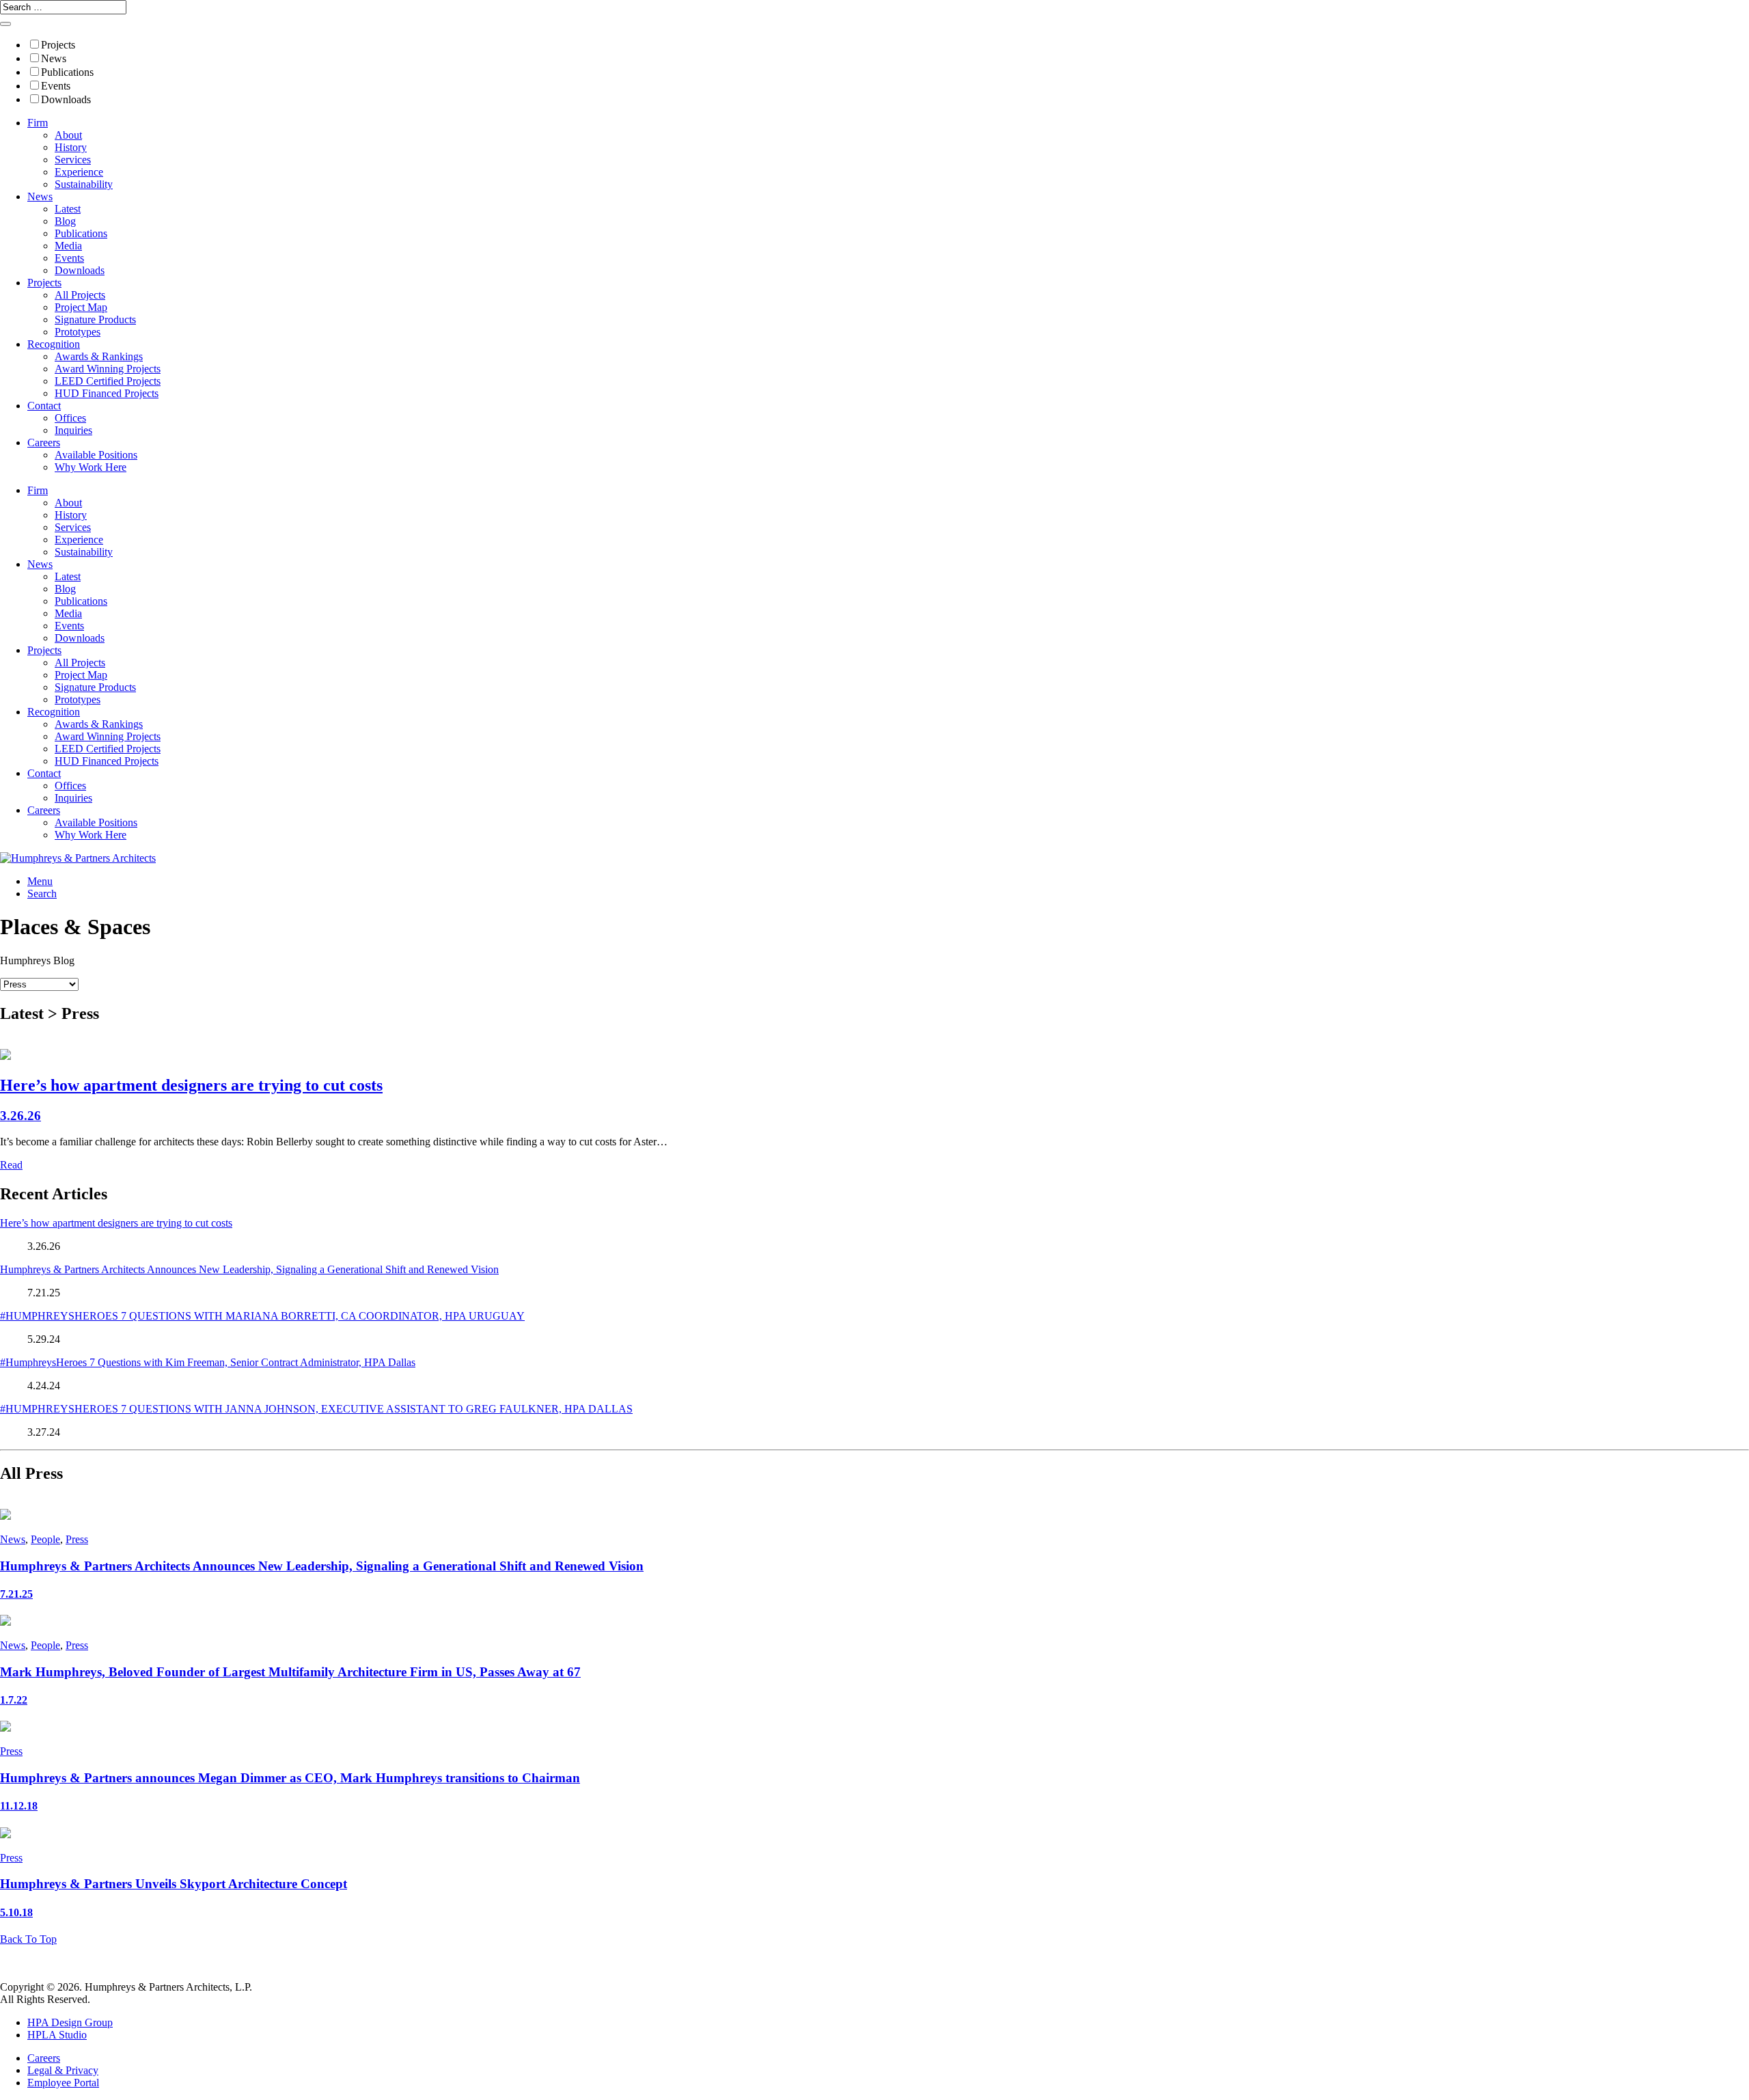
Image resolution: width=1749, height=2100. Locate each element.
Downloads (66, 99)
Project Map (81, 307)
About (68, 135)
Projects (58, 45)
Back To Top (28, 1939)
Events (56, 86)
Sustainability (84, 184)
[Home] (78, 858)
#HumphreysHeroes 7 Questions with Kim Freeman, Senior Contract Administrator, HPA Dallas (208, 1362)
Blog (65, 221)
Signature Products (95, 319)
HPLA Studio (57, 2035)
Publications (67, 72)
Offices (70, 418)
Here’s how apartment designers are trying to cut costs (116, 1223)
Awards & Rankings (99, 356)
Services (73, 160)
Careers (44, 442)
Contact (44, 406)
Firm (38, 123)
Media (68, 246)
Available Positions (96, 455)
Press (77, 1539)
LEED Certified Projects (108, 381)
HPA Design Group (70, 2022)
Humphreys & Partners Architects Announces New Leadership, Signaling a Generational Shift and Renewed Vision (249, 1269)
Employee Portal (63, 2083)
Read (11, 1165)
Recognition (54, 344)
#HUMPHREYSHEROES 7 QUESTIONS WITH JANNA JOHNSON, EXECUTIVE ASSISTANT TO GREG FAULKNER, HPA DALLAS (316, 1409)
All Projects (80, 295)
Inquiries (73, 430)
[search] (5, 24)
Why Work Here (91, 467)
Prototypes (78, 332)
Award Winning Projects (108, 369)
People (45, 1539)
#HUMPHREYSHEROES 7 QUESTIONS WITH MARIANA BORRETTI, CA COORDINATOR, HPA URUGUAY (262, 1316)
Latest (68, 209)
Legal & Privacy (63, 2070)
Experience (79, 172)
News (54, 58)
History (71, 147)
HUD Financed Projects (107, 393)
